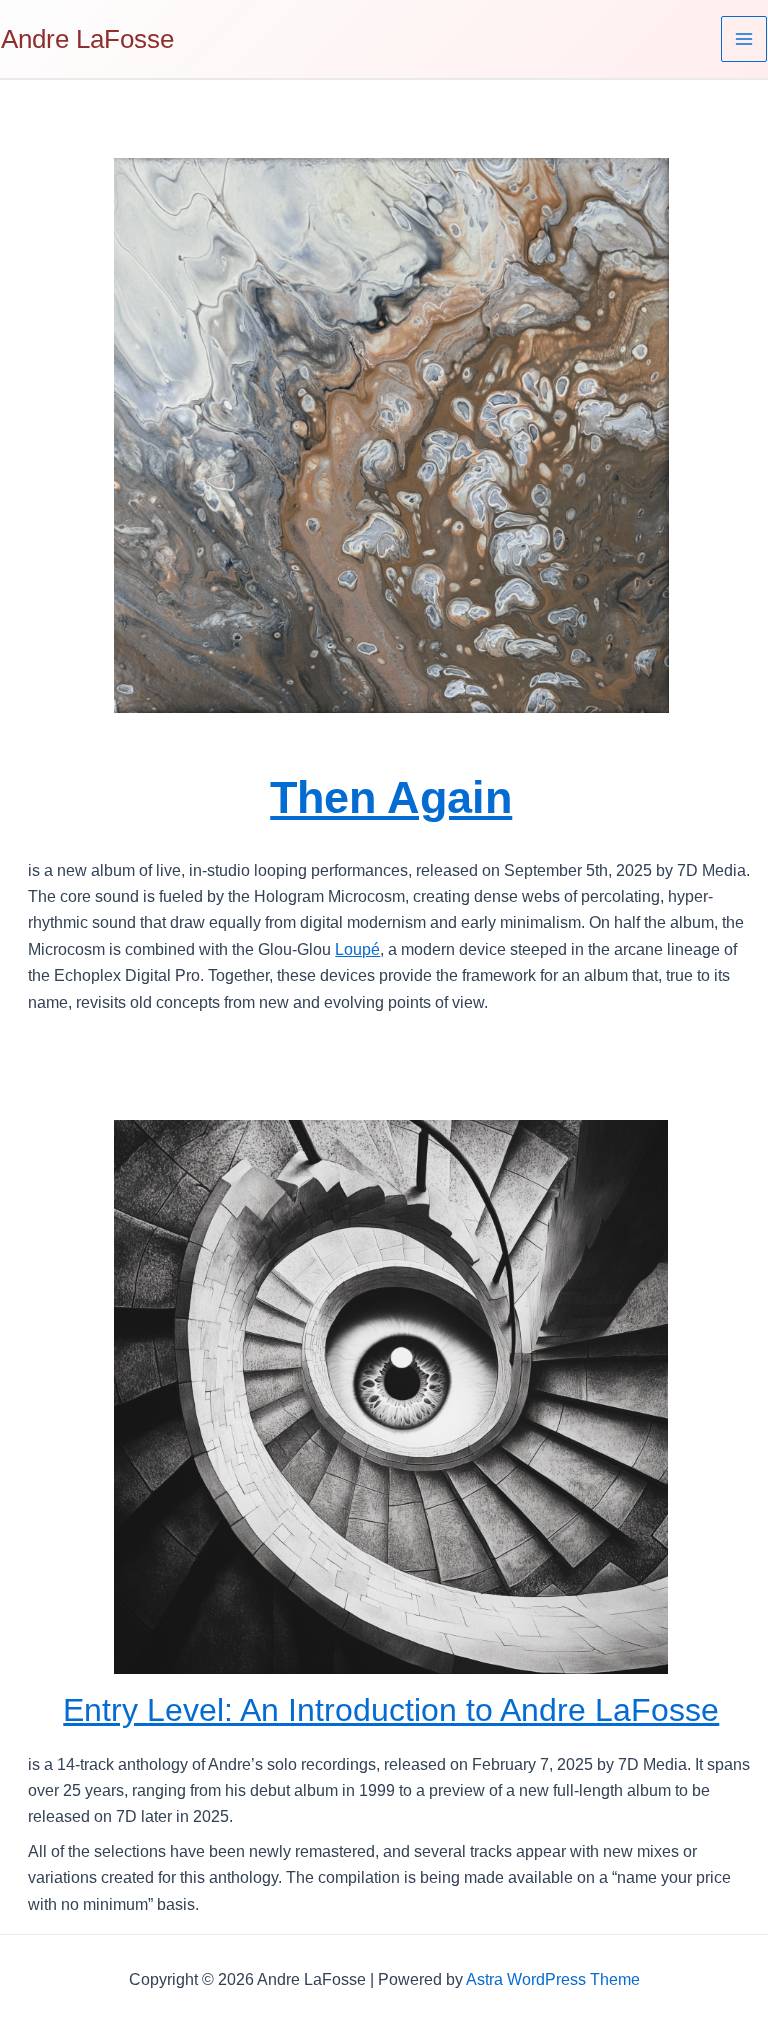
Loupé (357, 949)
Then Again (391, 797)
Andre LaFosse (87, 39)
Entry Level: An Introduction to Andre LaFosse (391, 1710)
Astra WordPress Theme (553, 1979)
